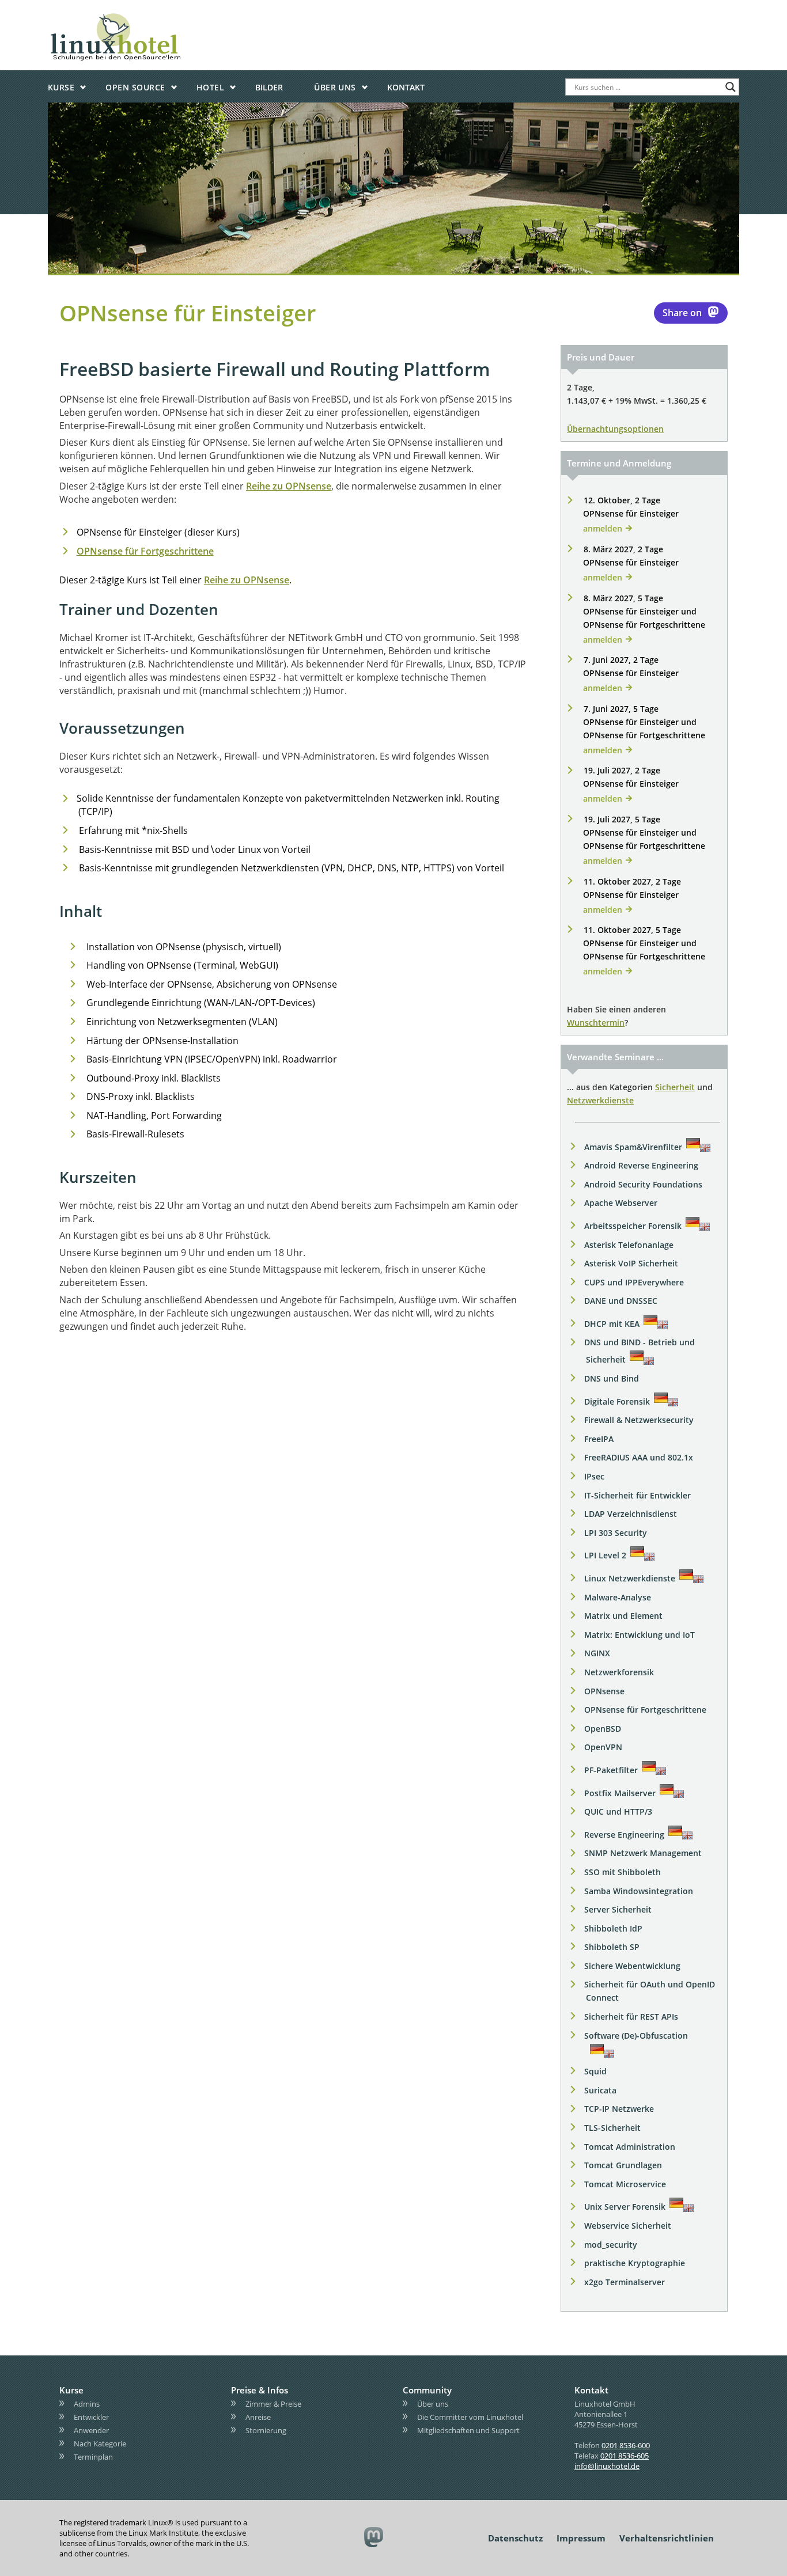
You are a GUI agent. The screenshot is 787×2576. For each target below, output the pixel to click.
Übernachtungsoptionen (615, 429)
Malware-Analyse (618, 1597)
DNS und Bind (612, 1378)
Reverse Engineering (624, 1835)
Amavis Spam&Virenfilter (633, 1147)
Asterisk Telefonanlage (629, 1245)
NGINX (597, 1653)
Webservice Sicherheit (628, 2226)
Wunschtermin (596, 1023)
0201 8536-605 (625, 2456)
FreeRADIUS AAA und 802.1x (639, 1457)
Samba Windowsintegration (639, 1891)
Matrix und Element (623, 1616)
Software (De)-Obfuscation (636, 2036)
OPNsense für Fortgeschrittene (145, 551)
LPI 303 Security (616, 1533)
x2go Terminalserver (625, 2282)
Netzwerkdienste (600, 1100)
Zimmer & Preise (273, 2404)
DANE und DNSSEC (621, 1301)
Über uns (335, 87)
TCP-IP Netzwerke (619, 2109)
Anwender (91, 2430)
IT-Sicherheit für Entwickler (637, 1495)
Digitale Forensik (617, 1401)
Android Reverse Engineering (641, 1165)
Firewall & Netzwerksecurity (639, 1420)
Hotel (210, 87)
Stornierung (266, 2430)
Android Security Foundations (643, 1184)
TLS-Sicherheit (612, 2128)
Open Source (135, 87)
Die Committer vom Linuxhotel (470, 2417)
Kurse (61, 87)
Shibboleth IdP (613, 1928)
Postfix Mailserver (620, 1793)
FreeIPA (599, 1439)
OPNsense (604, 1691)
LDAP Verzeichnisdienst (631, 1514)
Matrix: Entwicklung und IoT (640, 1635)
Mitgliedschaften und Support (468, 2430)
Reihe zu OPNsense (289, 486)
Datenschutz (515, 2538)
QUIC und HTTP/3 (618, 1811)
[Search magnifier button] (731, 87)
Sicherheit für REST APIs (631, 2017)
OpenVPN (603, 1747)
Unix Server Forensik (625, 2207)
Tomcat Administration (630, 2147)
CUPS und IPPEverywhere (634, 1282)
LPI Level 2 (605, 1555)
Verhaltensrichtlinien (667, 2538)
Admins (87, 2404)
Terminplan (93, 2457)
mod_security (611, 2245)
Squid (595, 2071)
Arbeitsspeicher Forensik (633, 1226)
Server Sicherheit (618, 1909)
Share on (682, 313)
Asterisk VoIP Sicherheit (631, 1263)
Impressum (581, 2538)
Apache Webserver (621, 1203)
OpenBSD (603, 1729)
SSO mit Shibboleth (623, 1872)
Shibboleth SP (612, 1947)
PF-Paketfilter (611, 1770)
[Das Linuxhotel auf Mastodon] (374, 2538)
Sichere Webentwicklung (632, 1966)
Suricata (600, 2090)
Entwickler (91, 2417)
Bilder (269, 87)
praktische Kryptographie (635, 2263)
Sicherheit (675, 1087)
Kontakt (406, 87)
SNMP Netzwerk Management (643, 1853)
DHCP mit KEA (612, 1324)
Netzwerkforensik (619, 1672)
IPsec (594, 1476)
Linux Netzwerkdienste (630, 1578)
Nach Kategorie (100, 2444)
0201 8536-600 (626, 2445)
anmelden (603, 528)
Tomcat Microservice (625, 2184)
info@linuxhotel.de (607, 2466)
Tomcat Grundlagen (623, 2165)
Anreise (258, 2417)
